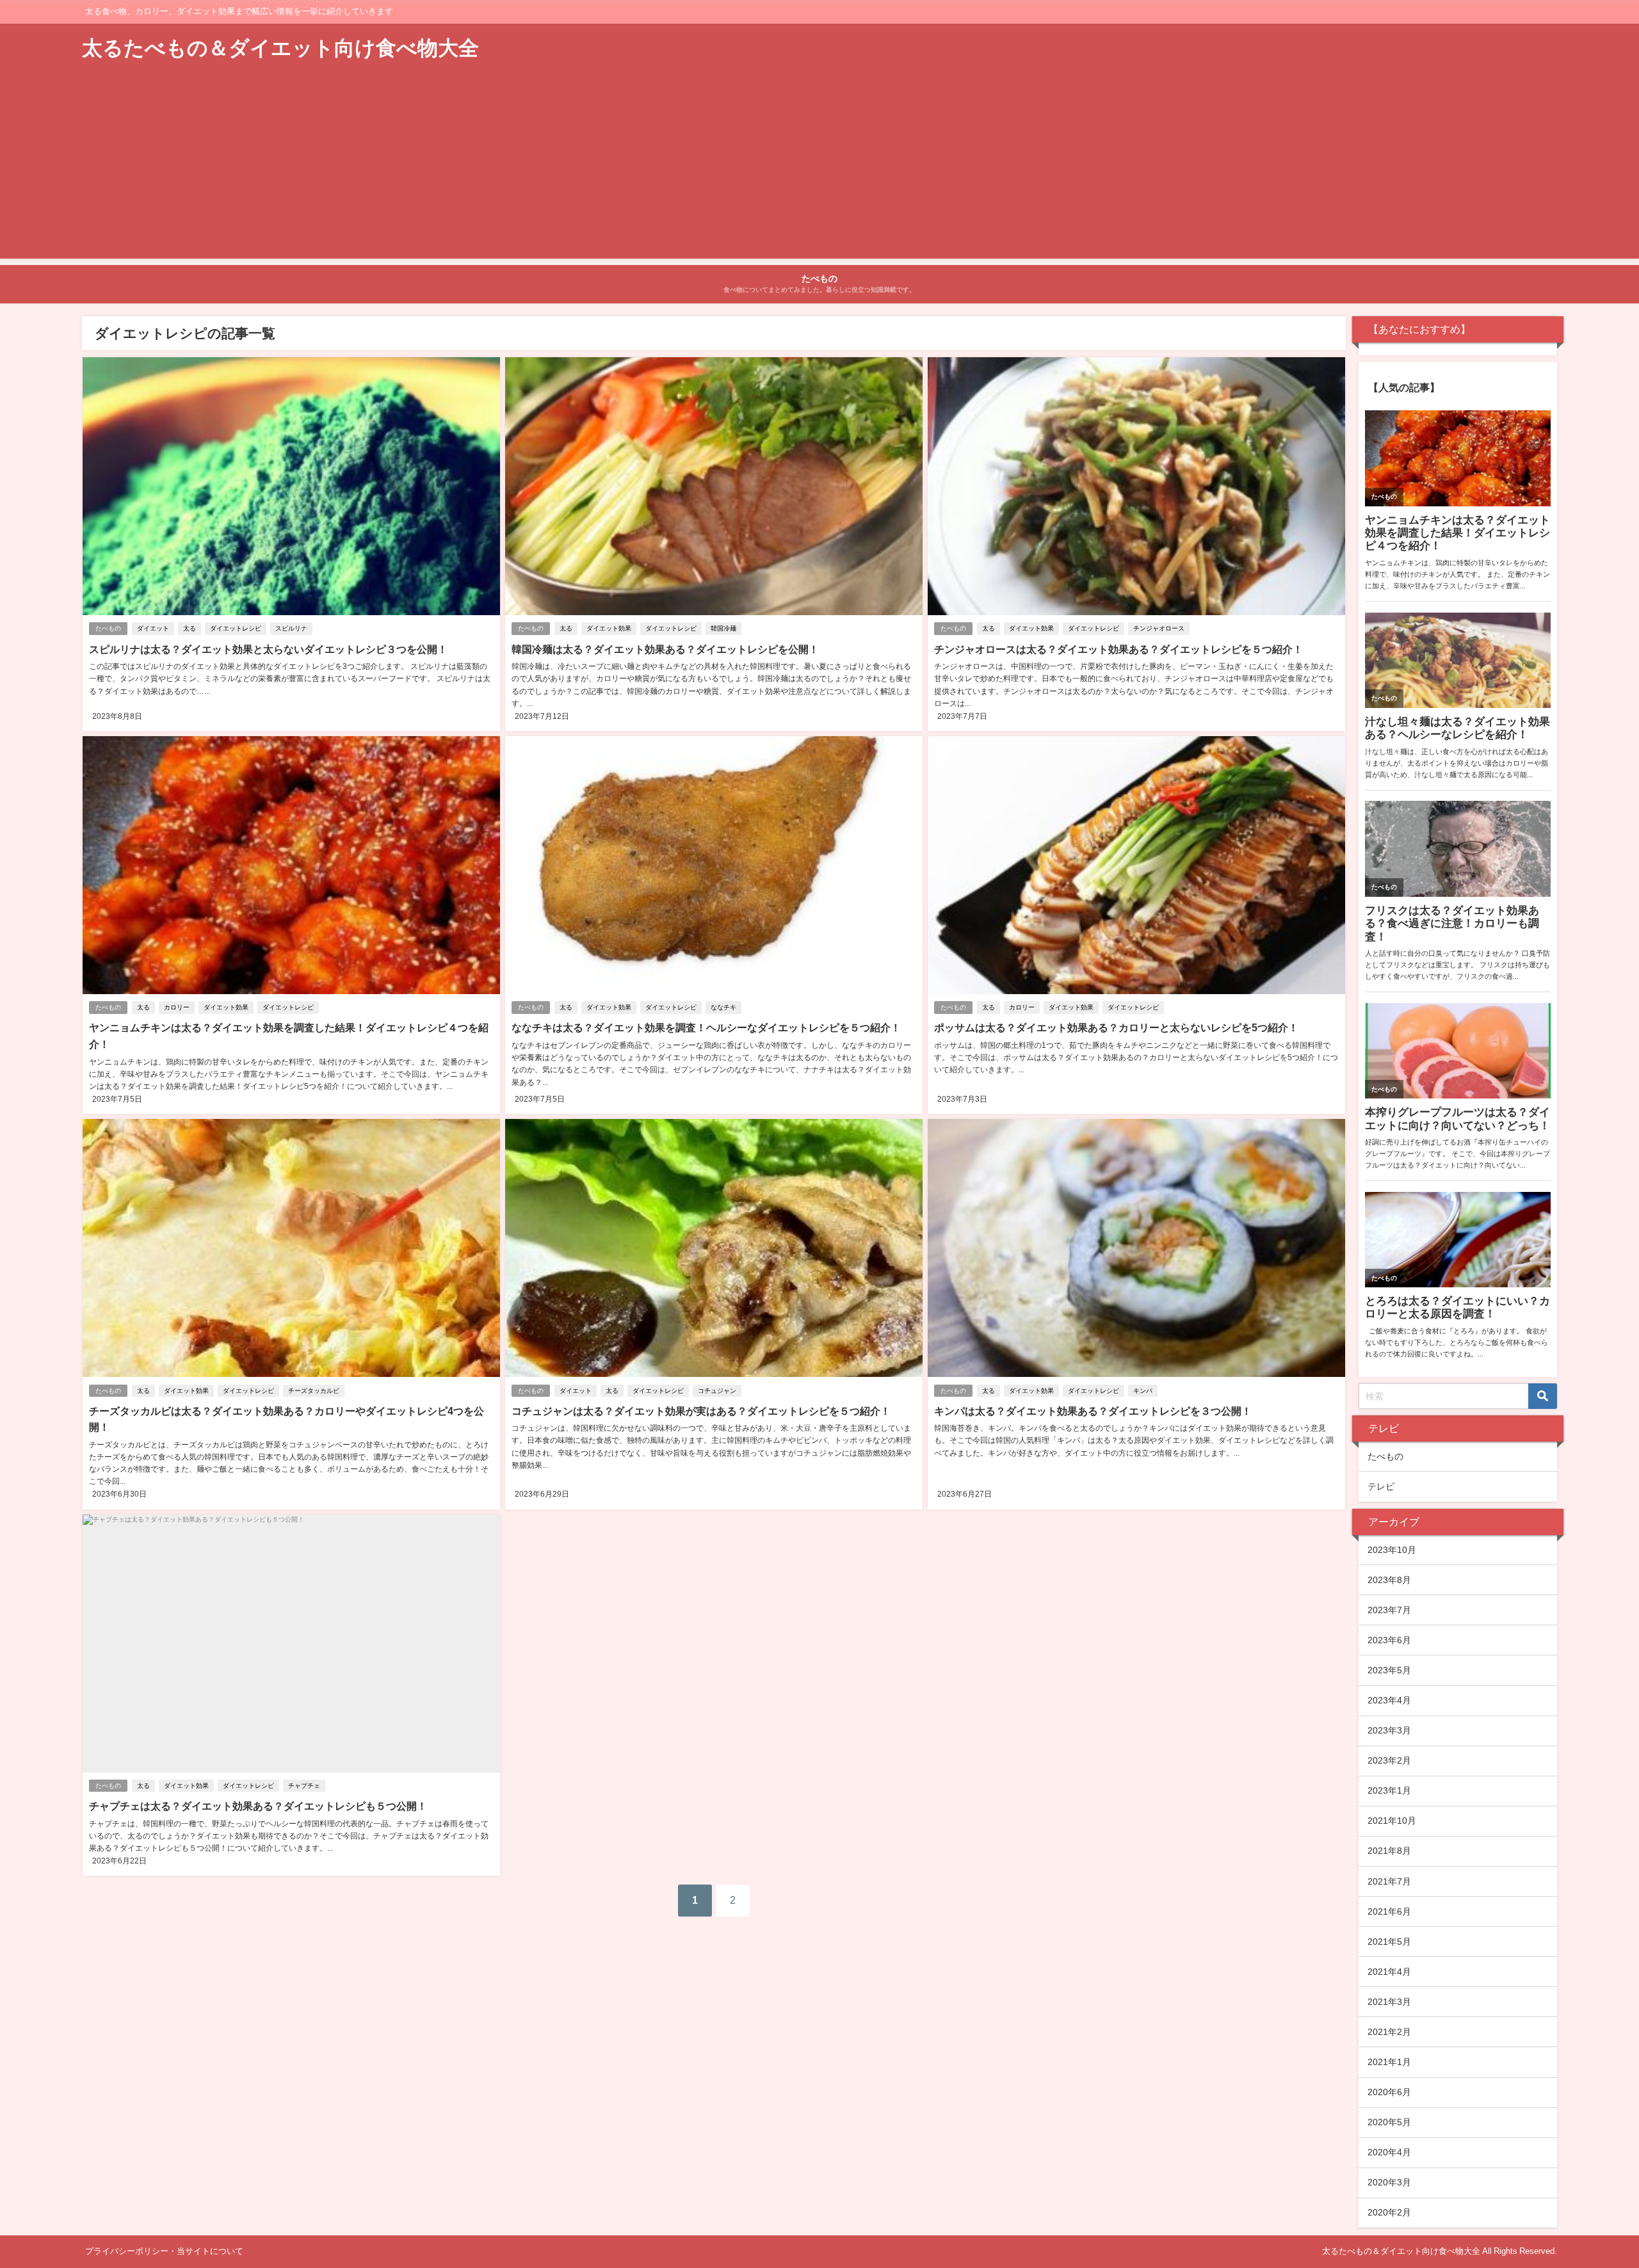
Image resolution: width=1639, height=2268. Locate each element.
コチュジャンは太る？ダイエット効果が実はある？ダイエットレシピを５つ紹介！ (701, 1411)
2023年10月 (1392, 1550)
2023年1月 (1389, 1790)
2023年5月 (1389, 1670)
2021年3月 (1389, 2002)
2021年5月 (1389, 1942)
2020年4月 (1389, 2152)
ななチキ (723, 1007)
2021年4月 (1389, 1972)
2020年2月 (1389, 2212)
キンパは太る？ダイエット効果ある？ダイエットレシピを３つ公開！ (1093, 1411)
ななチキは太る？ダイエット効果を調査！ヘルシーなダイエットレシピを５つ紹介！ (706, 1027)
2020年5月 (1389, 2122)
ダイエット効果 (609, 628)
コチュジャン (717, 1391)
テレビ (1381, 1486)
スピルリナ (291, 628)
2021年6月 (1389, 1911)
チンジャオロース (1159, 628)
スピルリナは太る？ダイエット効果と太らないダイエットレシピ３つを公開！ (268, 649)
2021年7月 (1389, 1881)
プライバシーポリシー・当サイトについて (164, 2251)
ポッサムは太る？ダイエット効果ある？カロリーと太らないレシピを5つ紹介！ (1116, 1027)
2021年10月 (1392, 1821)
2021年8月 (1389, 1851)
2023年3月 (1389, 1730)
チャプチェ (304, 1786)
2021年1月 (1389, 2062)
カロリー (177, 1007)
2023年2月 (1389, 1760)
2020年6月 (1389, 2092)
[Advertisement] (819, 169)
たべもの (108, 628)
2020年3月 (1389, 2182)
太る (190, 628)
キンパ (1143, 1391)
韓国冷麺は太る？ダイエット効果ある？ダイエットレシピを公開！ (665, 649)
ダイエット (153, 628)
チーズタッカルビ (314, 1391)
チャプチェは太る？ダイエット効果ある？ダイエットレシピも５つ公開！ (258, 1806)
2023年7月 (1389, 1610)
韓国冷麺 (723, 628)
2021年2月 (1389, 2032)
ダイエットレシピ (236, 628)
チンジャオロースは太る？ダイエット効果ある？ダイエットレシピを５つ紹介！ (1118, 649)
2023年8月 (1389, 1580)
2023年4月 (1389, 1700)
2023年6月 (1389, 1640)
